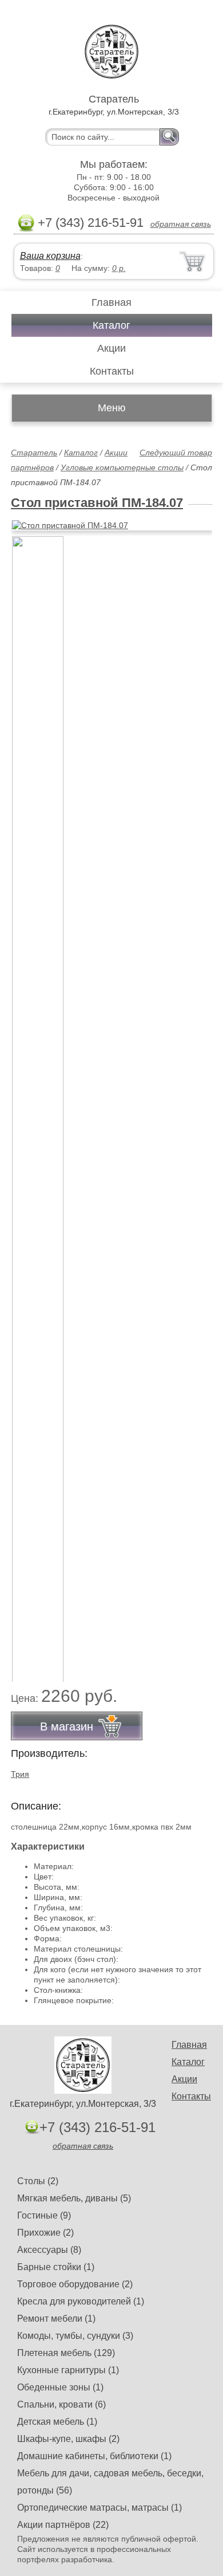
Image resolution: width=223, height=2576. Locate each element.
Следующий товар (176, 453)
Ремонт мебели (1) (56, 2319)
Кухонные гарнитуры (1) (68, 2370)
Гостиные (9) (44, 2215)
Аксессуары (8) (49, 2250)
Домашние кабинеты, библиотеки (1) (94, 2456)
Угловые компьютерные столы (122, 467)
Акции (111, 348)
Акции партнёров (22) (63, 2525)
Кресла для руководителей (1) (81, 2301)
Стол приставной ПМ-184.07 (97, 503)
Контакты (112, 371)
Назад (29, 519)
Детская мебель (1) (57, 2422)
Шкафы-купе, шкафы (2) (68, 2439)
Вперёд (194, 519)
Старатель (34, 453)
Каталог (111, 325)
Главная (111, 302)
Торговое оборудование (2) (75, 2284)
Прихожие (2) (45, 2233)
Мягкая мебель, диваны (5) (74, 2198)
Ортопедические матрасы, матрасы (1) (99, 2508)
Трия (20, 1774)
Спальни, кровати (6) (61, 2404)
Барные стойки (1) (56, 2267)
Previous (32, 1103)
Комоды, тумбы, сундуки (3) (75, 2336)
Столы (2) (38, 2181)
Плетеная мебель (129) (66, 2353)
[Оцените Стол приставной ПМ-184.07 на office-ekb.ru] (113, 525)
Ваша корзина (50, 256)
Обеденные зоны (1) (60, 2387)
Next (199, 1103)
